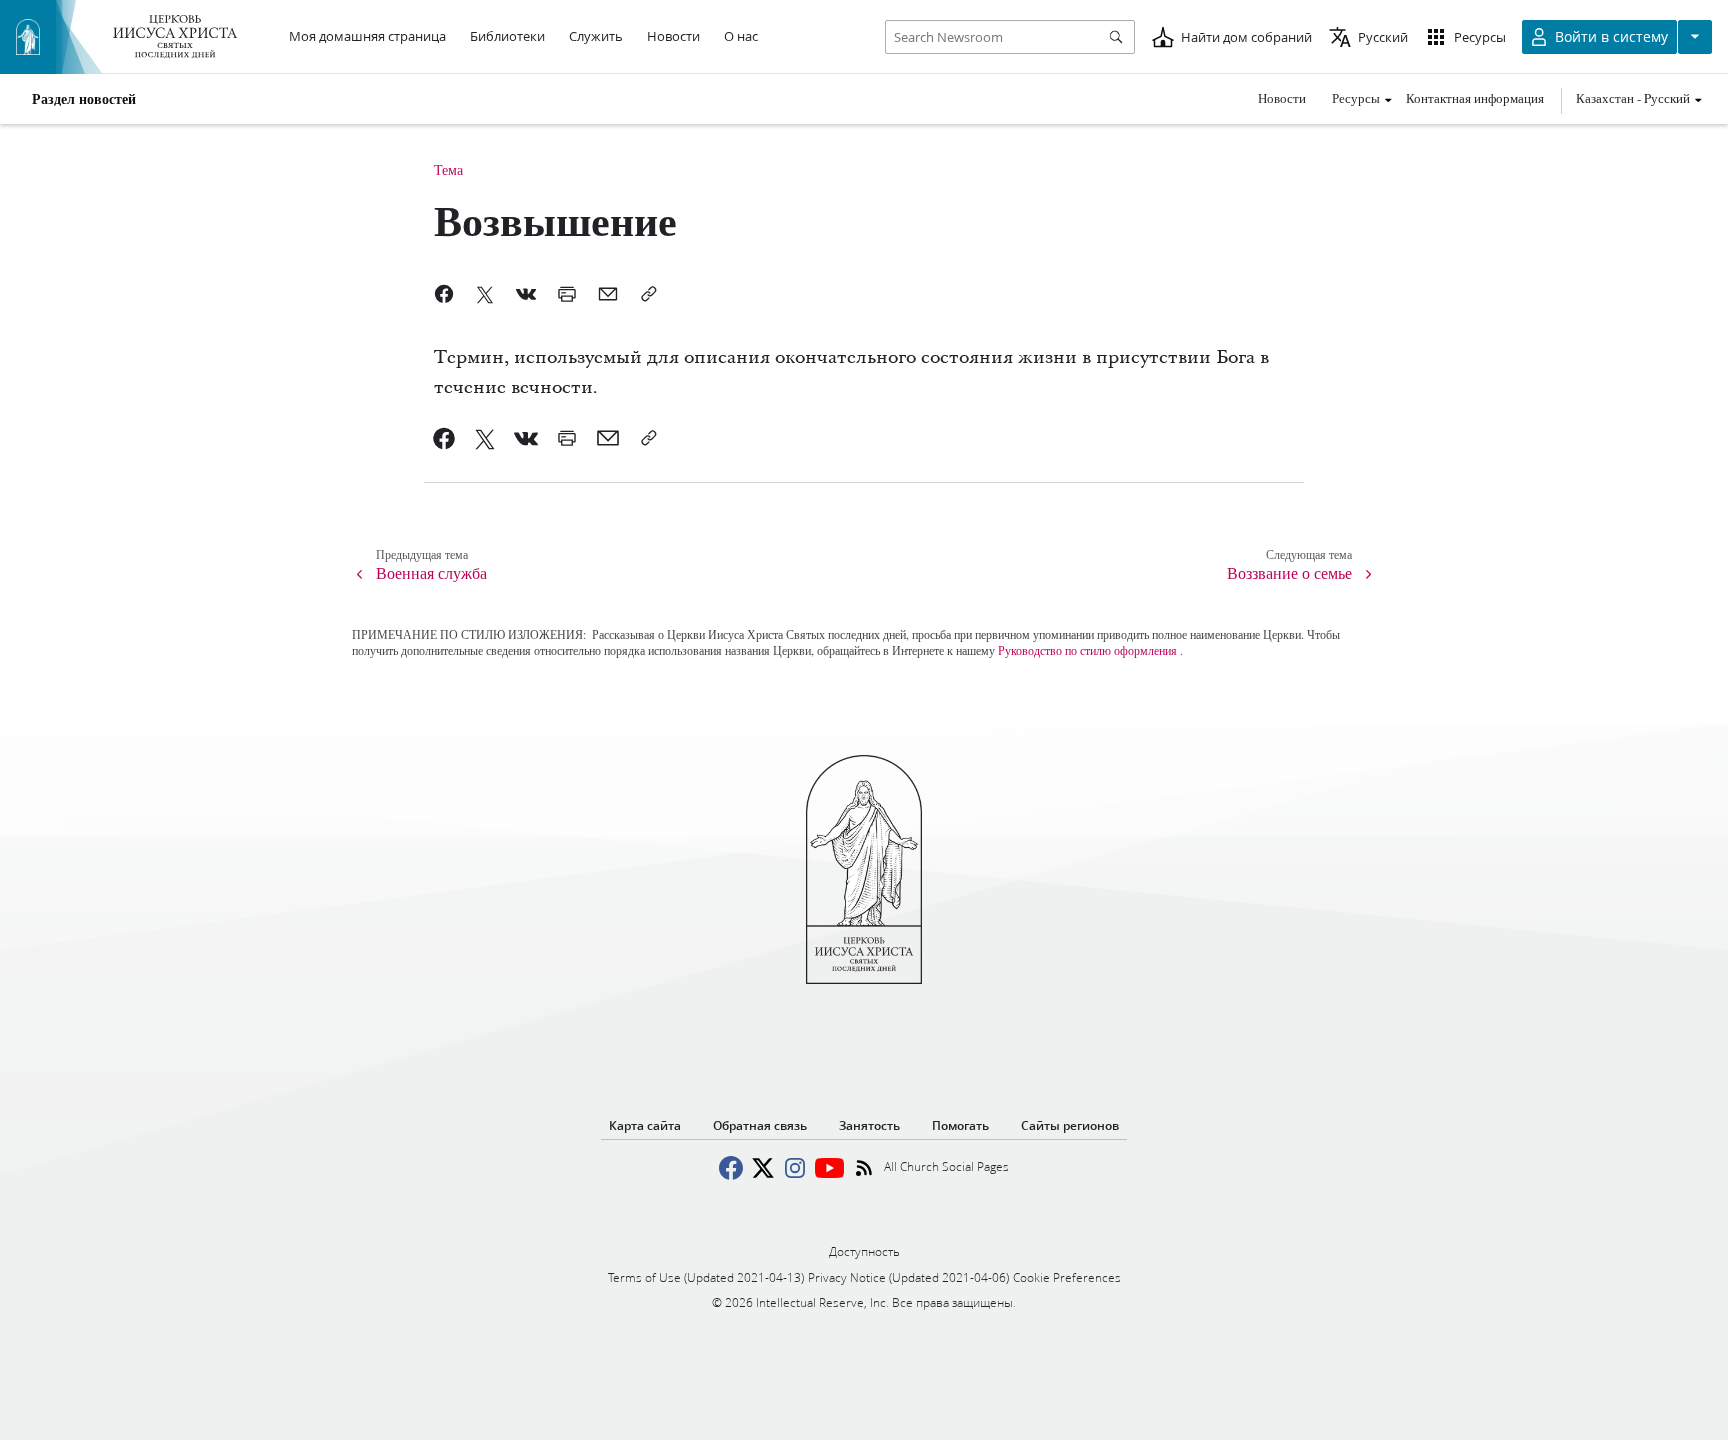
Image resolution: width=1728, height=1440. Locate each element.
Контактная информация (1475, 98)
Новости (1282, 98)
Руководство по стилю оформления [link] (1087, 650)
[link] (444, 438)
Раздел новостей (84, 99)
